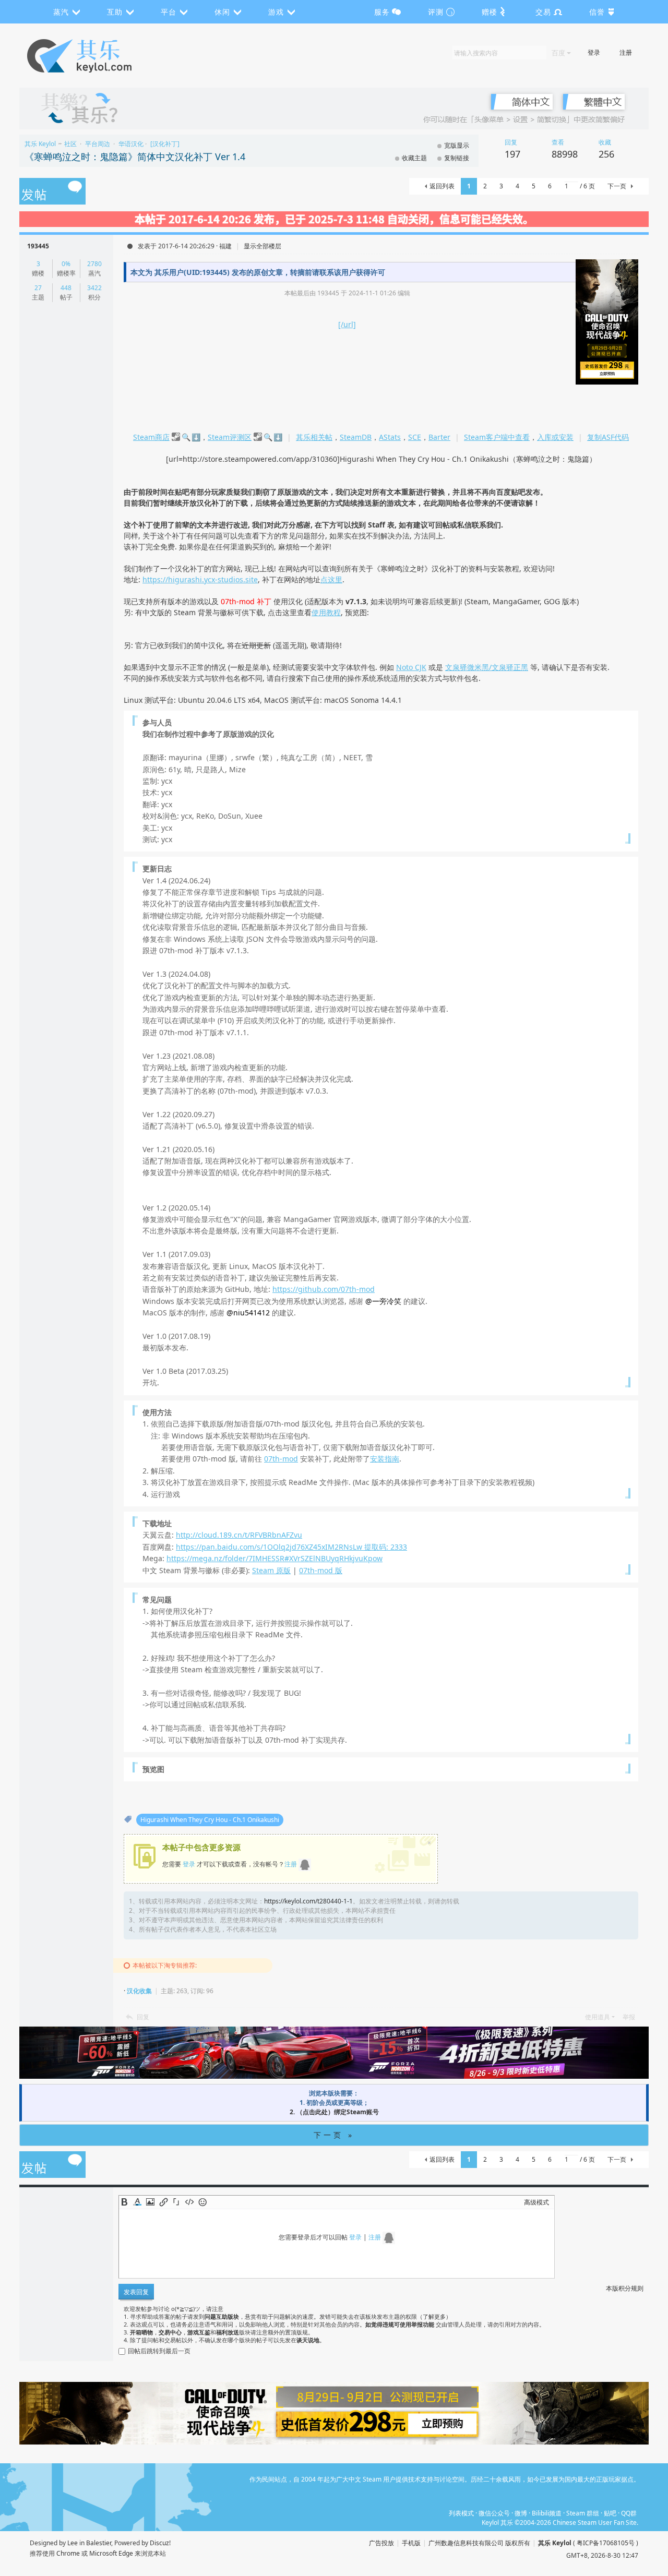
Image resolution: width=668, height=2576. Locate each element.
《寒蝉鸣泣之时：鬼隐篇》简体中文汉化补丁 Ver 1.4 (135, 157)
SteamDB (356, 437)
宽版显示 (457, 145)
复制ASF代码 (608, 437)
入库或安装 (555, 437)
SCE (415, 437)
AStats (390, 437)
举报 (629, 2017)
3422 (94, 288)
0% (66, 264)
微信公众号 (494, 2513)
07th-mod (281, 1459)
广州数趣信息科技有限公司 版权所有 (479, 2543)
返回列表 (442, 186)
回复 (143, 2017)
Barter (439, 437)
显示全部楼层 (263, 246)
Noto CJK (411, 667)
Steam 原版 (271, 1570)
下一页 (617, 186)
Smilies (202, 2202)
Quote (176, 2202)
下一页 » (334, 2135)
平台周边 (98, 144)
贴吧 (610, 2513)
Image (150, 2202)
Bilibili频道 (547, 2513)
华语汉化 (131, 144)
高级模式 (536, 2202)
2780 (94, 264)
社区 (70, 144)
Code (189, 2202)
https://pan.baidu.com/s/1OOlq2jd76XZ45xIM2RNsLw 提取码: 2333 (291, 1547)
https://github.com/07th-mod (324, 1289)
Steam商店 (151, 437)
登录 (594, 52)
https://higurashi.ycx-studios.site (200, 579)
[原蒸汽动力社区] (102, 56)
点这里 (331, 579)
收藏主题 (414, 158)
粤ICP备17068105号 (606, 2543)
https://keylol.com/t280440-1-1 (308, 1901)
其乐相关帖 (314, 437)
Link (163, 2202)
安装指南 (385, 1459)
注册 (626, 52)
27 (38, 288)
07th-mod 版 (321, 1570)
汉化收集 (139, 1991)
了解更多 (434, 2316)
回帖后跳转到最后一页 (159, 2351)
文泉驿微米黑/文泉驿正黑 (487, 667)
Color (137, 2202)
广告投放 (381, 2543)
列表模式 (461, 2513)
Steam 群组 (583, 2513)
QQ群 (629, 2513)
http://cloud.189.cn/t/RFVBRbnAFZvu (239, 1535)
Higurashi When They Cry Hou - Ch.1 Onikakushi (210, 1820)
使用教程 (326, 612)
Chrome (68, 2553)
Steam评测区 (230, 437)
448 (66, 288)
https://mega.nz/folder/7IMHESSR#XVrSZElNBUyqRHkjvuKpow (275, 1558)
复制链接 (457, 158)
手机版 (411, 2543)
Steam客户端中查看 (497, 437)
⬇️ (196, 437)
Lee (73, 2543)
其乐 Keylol (40, 144)
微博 (521, 2513)
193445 (38, 246)
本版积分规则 (625, 2288)
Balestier (99, 2543)
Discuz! (160, 2543)
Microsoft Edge (111, 2553)
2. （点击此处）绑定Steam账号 (334, 2112)
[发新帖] (52, 192)
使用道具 (598, 2017)
